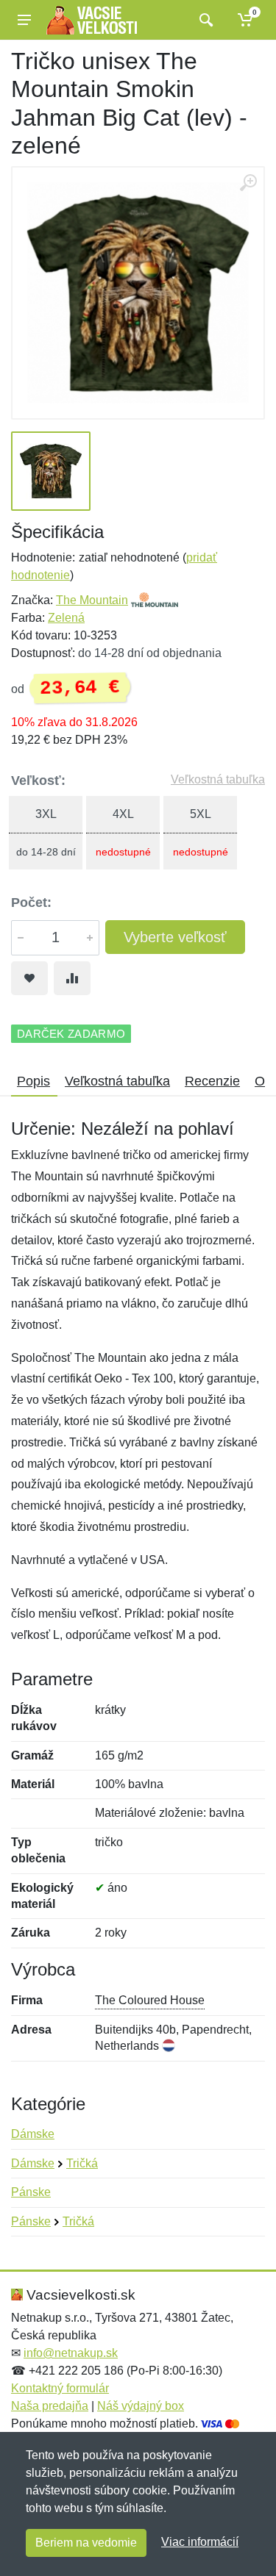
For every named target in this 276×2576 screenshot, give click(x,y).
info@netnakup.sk (71, 2353)
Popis (33, 1081)
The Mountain (92, 600)
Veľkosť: (38, 781)
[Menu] (24, 20)
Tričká (82, 2163)
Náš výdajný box (141, 2406)
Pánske (31, 2192)
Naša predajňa (50, 2406)
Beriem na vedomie (86, 2543)
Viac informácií (200, 2542)
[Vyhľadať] (204, 20)
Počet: (31, 903)
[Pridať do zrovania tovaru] (72, 978)
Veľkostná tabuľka (218, 779)
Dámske (33, 2134)
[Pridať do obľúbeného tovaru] (29, 978)
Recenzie (212, 1081)
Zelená (66, 618)
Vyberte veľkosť (175, 937)
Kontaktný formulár (60, 2388)
